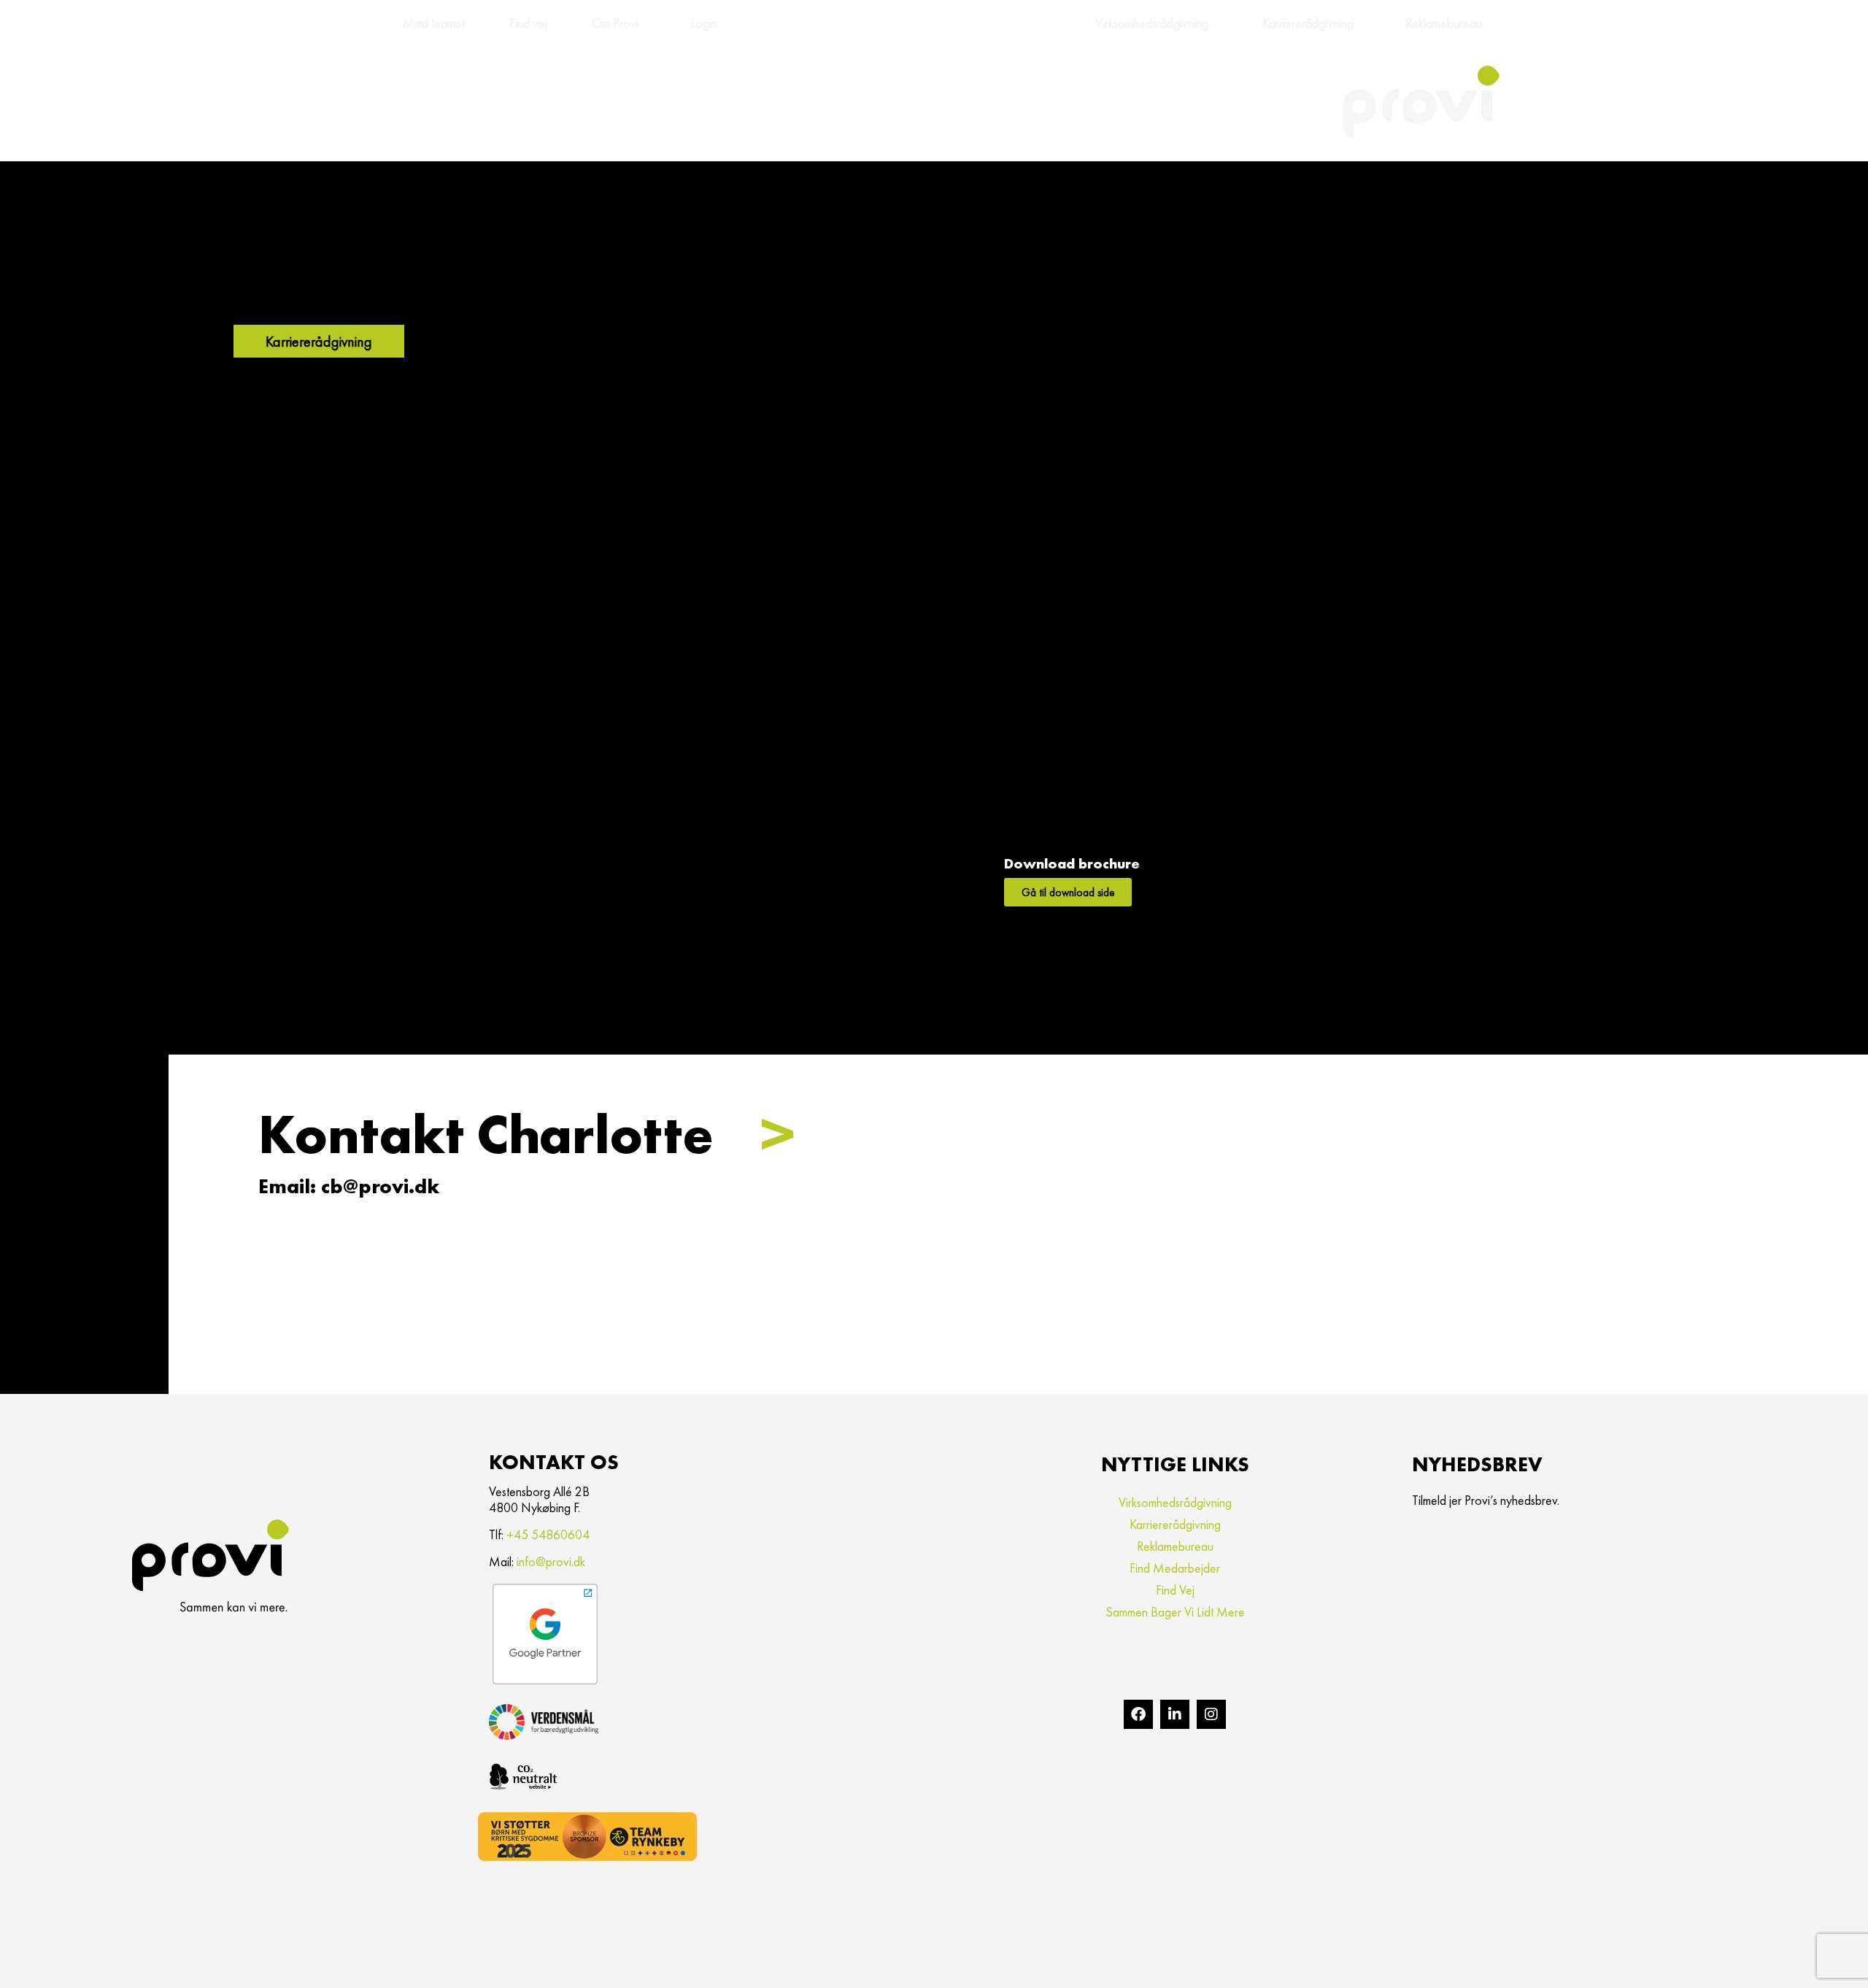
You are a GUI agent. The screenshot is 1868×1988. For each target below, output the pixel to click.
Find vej (528, 23)
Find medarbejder (1175, 1568)
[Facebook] (1138, 1714)
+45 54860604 (548, 1534)
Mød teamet (434, 23)
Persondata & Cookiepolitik (244, 1963)
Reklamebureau (1175, 1546)
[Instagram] (1211, 1714)
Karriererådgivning (1308, 23)
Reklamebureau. (1445, 23)
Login (704, 23)
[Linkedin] (1175, 1714)
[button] (526, 1134)
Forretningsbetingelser (152, 1963)
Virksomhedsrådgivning (1175, 1502)
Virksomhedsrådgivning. (1153, 23)
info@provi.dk (551, 1561)
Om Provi (615, 23)
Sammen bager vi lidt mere (1175, 1612)
